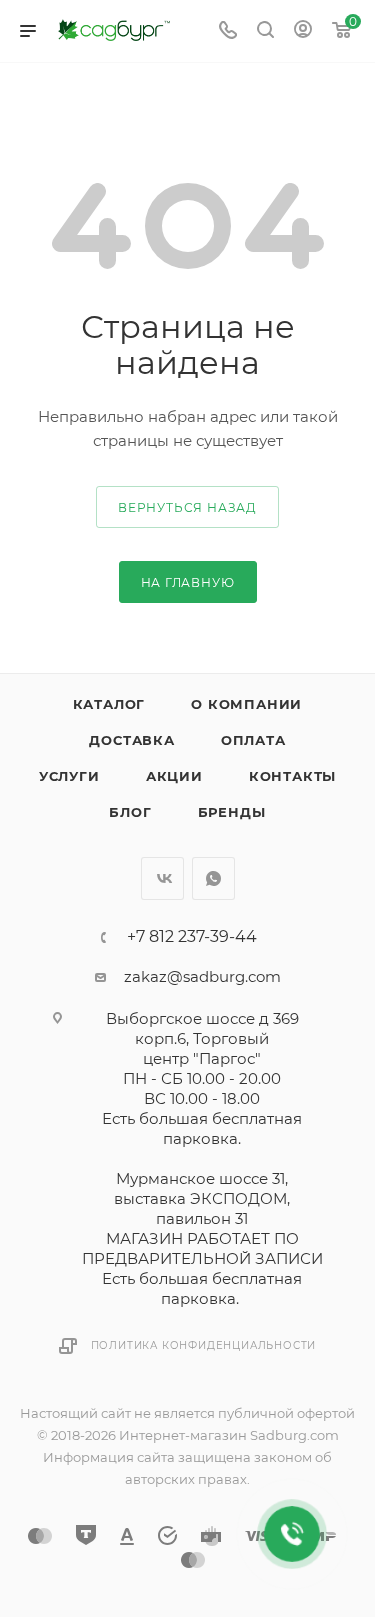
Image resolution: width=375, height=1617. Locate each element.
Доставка (131, 740)
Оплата (253, 740)
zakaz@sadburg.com (202, 976)
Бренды (232, 812)
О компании (246, 704)
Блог (130, 812)
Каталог (109, 704)
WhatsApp (213, 878)
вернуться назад (187, 507)
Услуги (69, 776)
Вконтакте (162, 878)
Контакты (292, 776)
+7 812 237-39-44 (192, 937)
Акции (174, 776)
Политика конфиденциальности (204, 1345)
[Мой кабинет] (303, 31)
